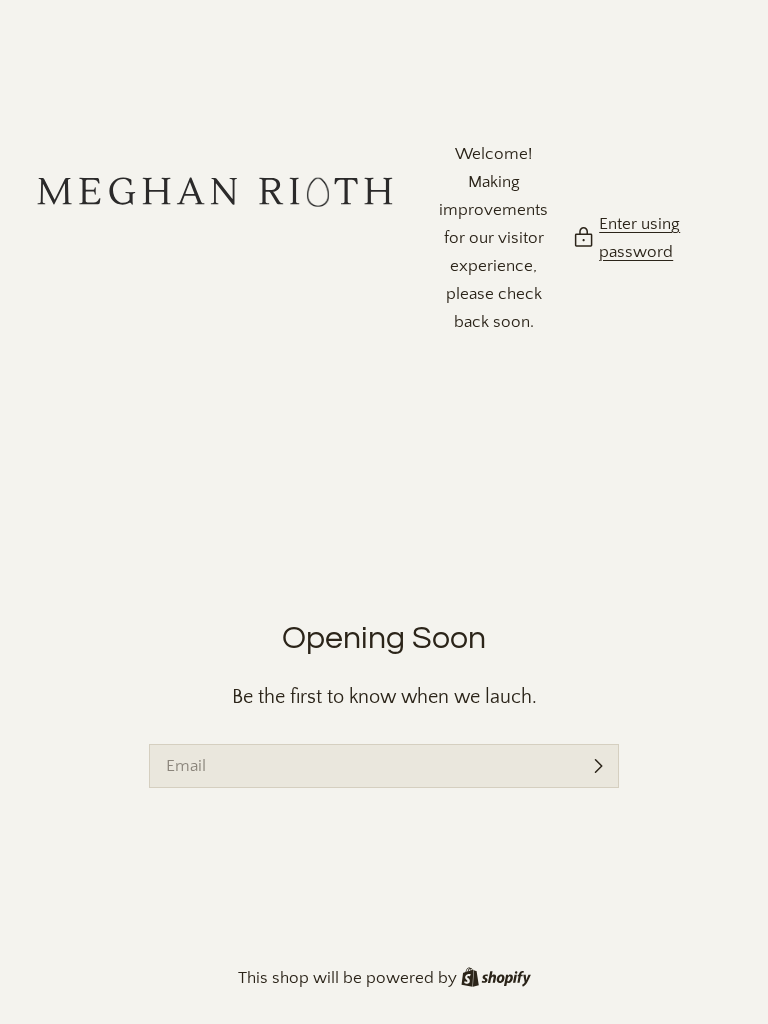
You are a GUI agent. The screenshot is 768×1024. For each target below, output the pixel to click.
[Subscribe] (598, 766)
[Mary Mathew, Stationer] (215, 238)
